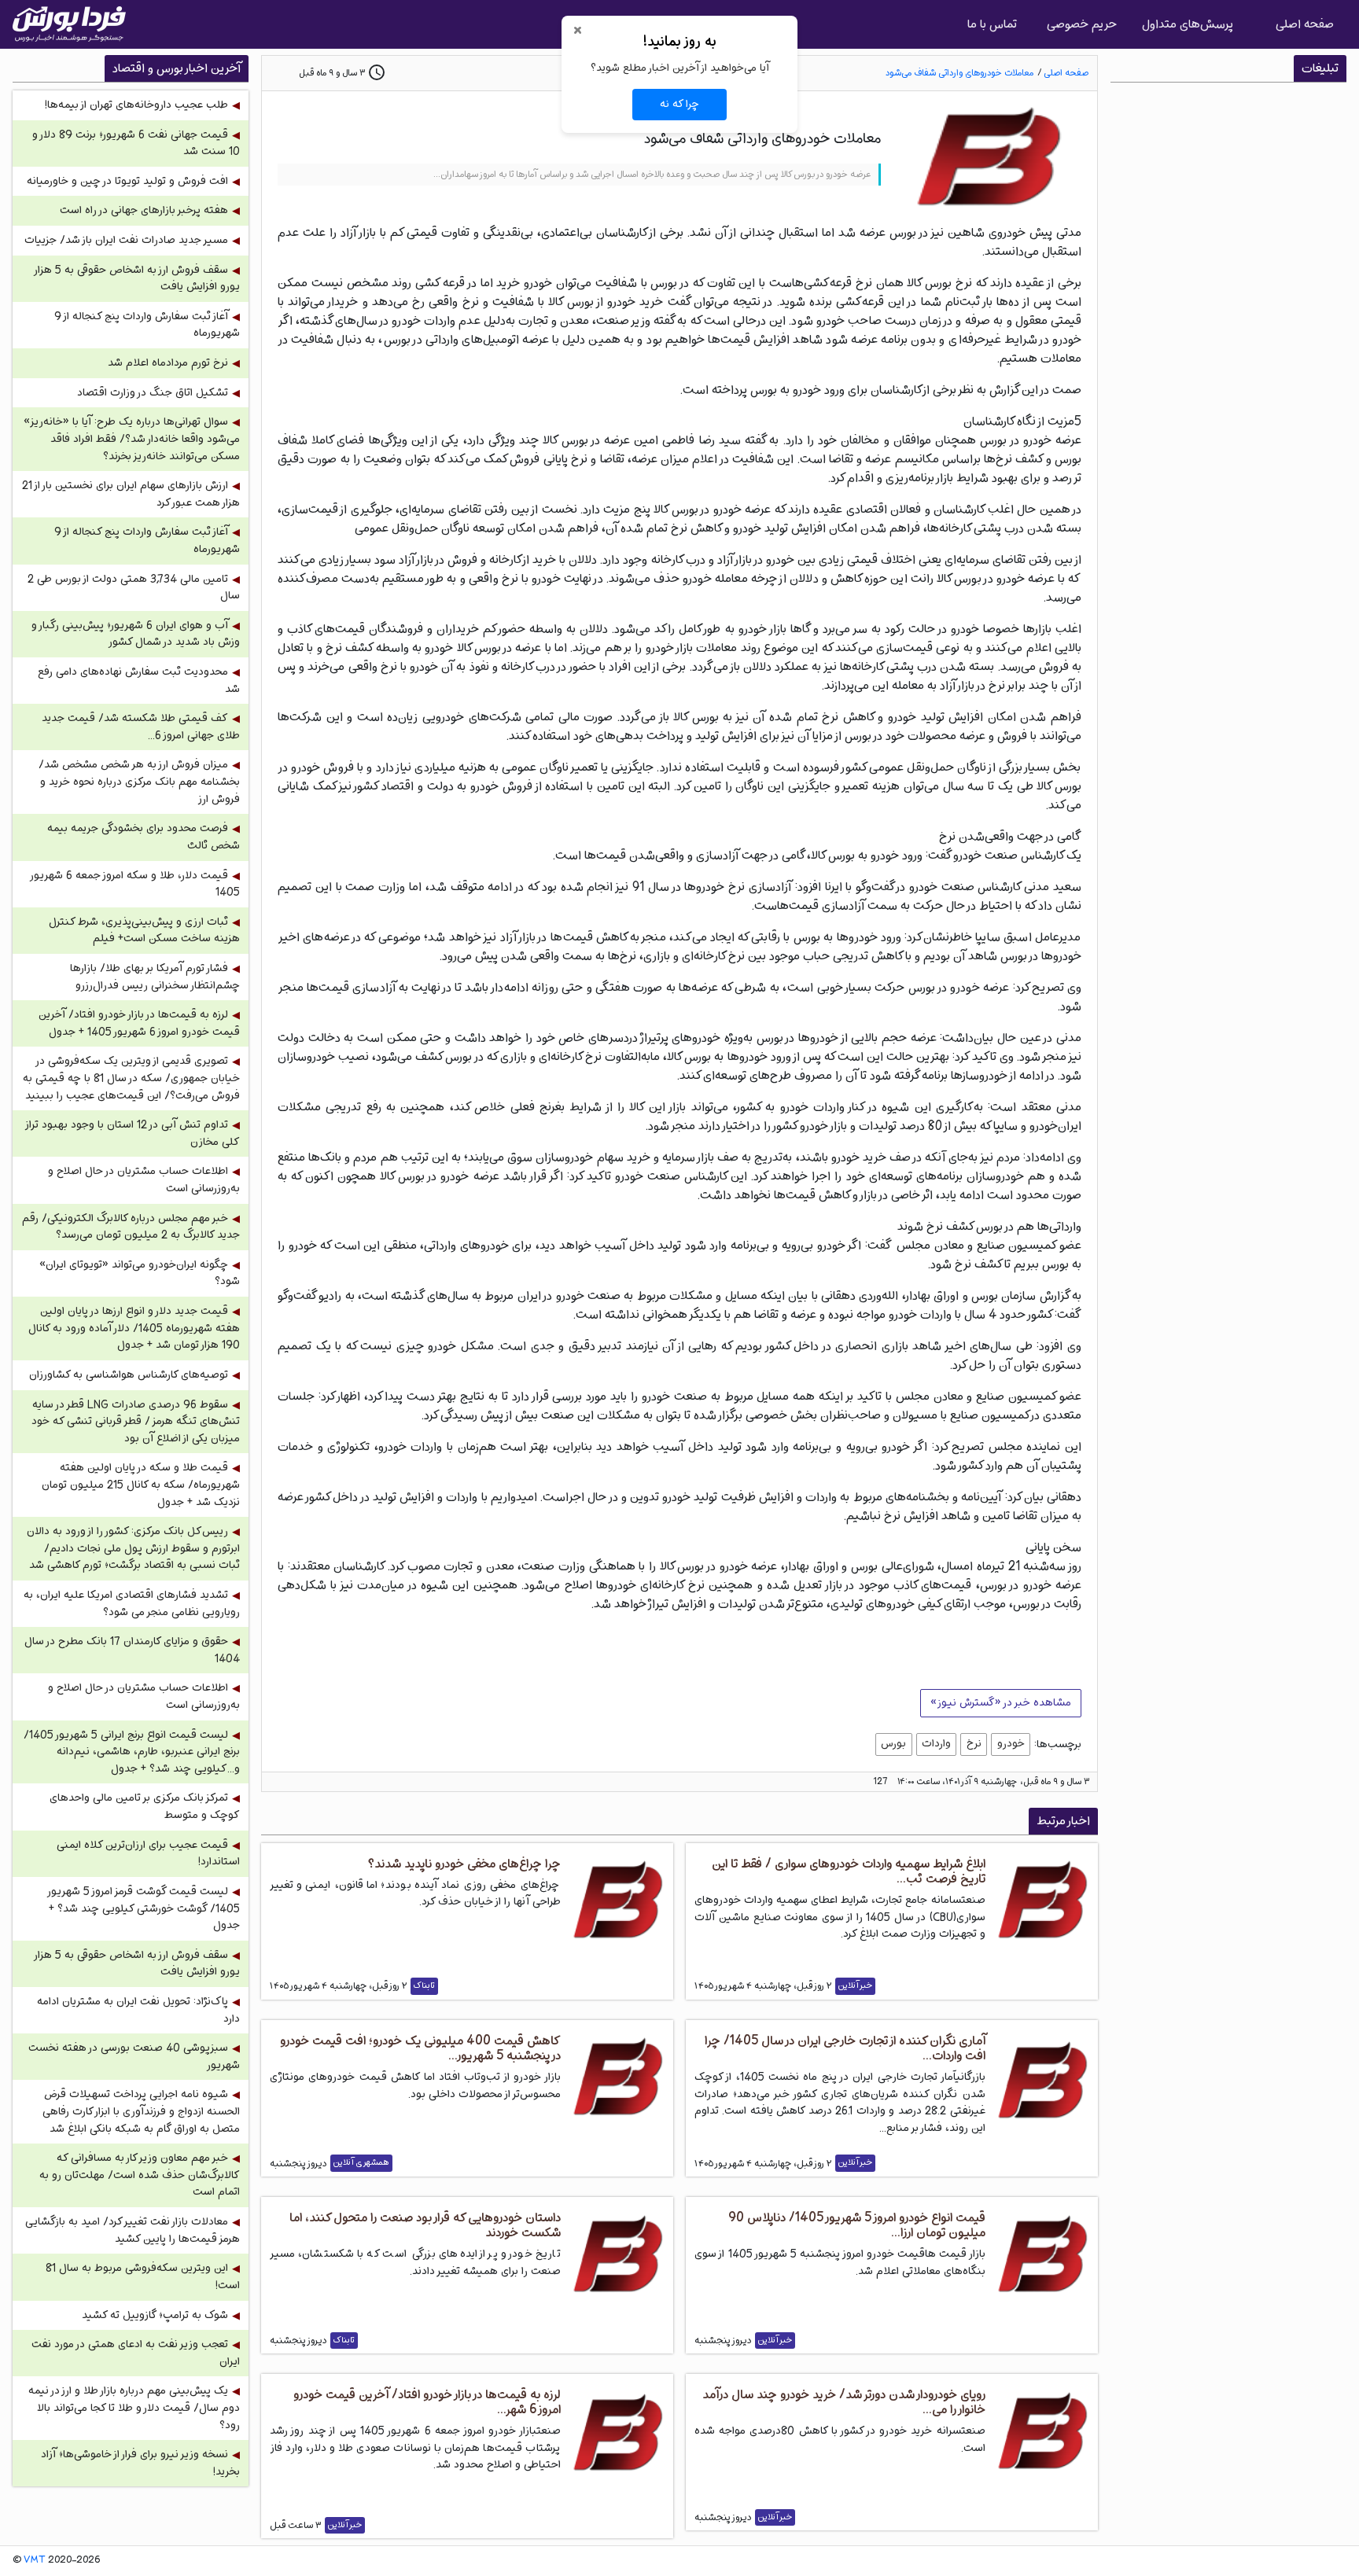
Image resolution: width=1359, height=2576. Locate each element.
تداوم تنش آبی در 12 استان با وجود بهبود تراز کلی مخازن (133, 1133)
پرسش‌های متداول (1188, 24)
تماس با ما (992, 24)
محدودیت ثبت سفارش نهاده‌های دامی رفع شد (139, 681)
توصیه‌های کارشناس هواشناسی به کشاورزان (129, 1375)
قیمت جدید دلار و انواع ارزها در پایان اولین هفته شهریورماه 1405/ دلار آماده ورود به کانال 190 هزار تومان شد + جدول (134, 1328)
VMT (35, 2560)
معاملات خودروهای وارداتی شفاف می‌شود (959, 73)
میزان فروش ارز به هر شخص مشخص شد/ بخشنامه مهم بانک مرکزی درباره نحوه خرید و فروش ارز (139, 782)
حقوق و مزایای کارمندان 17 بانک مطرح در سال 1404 (132, 1650)
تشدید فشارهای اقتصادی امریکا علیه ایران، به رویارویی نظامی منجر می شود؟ (132, 1604)
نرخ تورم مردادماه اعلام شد (168, 363)
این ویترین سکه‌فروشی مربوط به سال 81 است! (143, 2277)
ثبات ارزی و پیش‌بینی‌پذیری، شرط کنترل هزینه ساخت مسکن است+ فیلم (144, 931)
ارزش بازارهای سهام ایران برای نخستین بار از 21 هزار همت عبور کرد (131, 494)
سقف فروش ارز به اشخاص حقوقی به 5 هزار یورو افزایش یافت (138, 279)
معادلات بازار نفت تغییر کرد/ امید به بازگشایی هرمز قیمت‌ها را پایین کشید (133, 2230)
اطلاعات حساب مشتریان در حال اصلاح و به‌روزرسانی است (144, 1180)
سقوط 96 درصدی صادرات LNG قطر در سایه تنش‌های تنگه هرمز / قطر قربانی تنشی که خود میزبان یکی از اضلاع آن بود (136, 1422)
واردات (936, 1743)
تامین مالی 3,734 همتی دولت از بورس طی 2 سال (134, 588)
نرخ (974, 1743)
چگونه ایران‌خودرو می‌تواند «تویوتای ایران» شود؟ (140, 1273)
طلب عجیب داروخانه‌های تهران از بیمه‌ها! (136, 105)
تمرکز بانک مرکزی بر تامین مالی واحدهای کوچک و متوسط (145, 1807)
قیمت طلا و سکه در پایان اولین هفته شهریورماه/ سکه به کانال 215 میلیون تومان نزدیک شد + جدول (141, 1485)
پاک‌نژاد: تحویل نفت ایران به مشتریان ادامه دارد (138, 2010)
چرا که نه (679, 104)
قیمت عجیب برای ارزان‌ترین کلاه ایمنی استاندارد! (148, 1854)
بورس (893, 1743)
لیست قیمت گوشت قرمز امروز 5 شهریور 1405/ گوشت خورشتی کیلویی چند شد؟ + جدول (144, 1908)
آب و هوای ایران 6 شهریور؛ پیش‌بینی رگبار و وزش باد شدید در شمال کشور (136, 634)
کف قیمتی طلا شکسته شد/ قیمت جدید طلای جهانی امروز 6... (141, 727)
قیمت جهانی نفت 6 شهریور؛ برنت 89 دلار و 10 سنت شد (136, 144)
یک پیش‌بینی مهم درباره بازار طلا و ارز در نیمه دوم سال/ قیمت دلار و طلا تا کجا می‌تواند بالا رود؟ (134, 2408)
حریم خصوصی (1082, 24)
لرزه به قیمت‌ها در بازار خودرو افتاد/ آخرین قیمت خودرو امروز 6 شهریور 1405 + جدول (139, 1023)
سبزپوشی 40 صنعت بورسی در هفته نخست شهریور (134, 2057)
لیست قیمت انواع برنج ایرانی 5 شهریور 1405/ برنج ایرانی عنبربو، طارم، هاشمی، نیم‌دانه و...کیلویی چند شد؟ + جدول (132, 1752)
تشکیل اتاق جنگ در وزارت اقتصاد (153, 393)
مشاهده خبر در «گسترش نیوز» (1001, 1702)
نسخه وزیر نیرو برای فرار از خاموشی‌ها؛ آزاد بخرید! (140, 2463)
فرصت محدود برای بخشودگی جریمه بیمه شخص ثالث (144, 837)
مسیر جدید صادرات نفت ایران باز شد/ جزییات (126, 240)
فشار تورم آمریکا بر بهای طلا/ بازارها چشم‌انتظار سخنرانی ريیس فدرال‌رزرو (155, 977)
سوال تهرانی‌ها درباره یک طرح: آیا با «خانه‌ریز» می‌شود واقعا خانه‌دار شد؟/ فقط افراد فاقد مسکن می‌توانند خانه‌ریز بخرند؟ (132, 439)
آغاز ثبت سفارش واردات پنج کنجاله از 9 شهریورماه (147, 325)
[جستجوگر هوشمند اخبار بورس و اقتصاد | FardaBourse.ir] (69, 24)
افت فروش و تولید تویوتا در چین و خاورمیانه (127, 181)
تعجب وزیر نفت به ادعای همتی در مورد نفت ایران (136, 2353)
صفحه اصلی (1305, 24)
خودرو (1011, 1743)
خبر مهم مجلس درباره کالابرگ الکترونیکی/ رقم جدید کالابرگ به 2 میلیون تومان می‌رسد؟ (131, 1227)
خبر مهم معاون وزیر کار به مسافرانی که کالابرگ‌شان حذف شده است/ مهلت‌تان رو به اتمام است (140, 2175)
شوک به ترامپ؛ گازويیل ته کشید (155, 2315)
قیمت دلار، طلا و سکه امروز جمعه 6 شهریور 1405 (136, 884)
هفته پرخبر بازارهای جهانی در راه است (144, 210)
